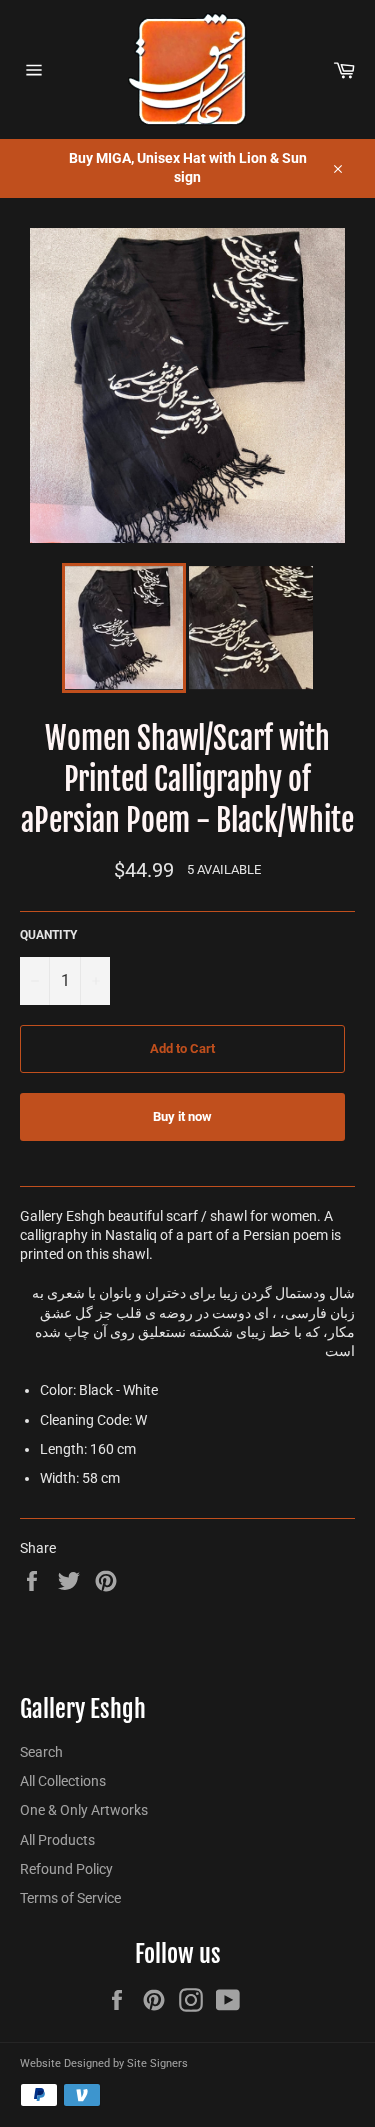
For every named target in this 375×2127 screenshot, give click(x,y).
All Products (57, 1840)
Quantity (48, 935)
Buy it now (182, 1116)
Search (41, 1752)
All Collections (63, 1781)
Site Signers (157, 2063)
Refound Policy (66, 1869)
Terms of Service (70, 1898)
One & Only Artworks (84, 1810)
